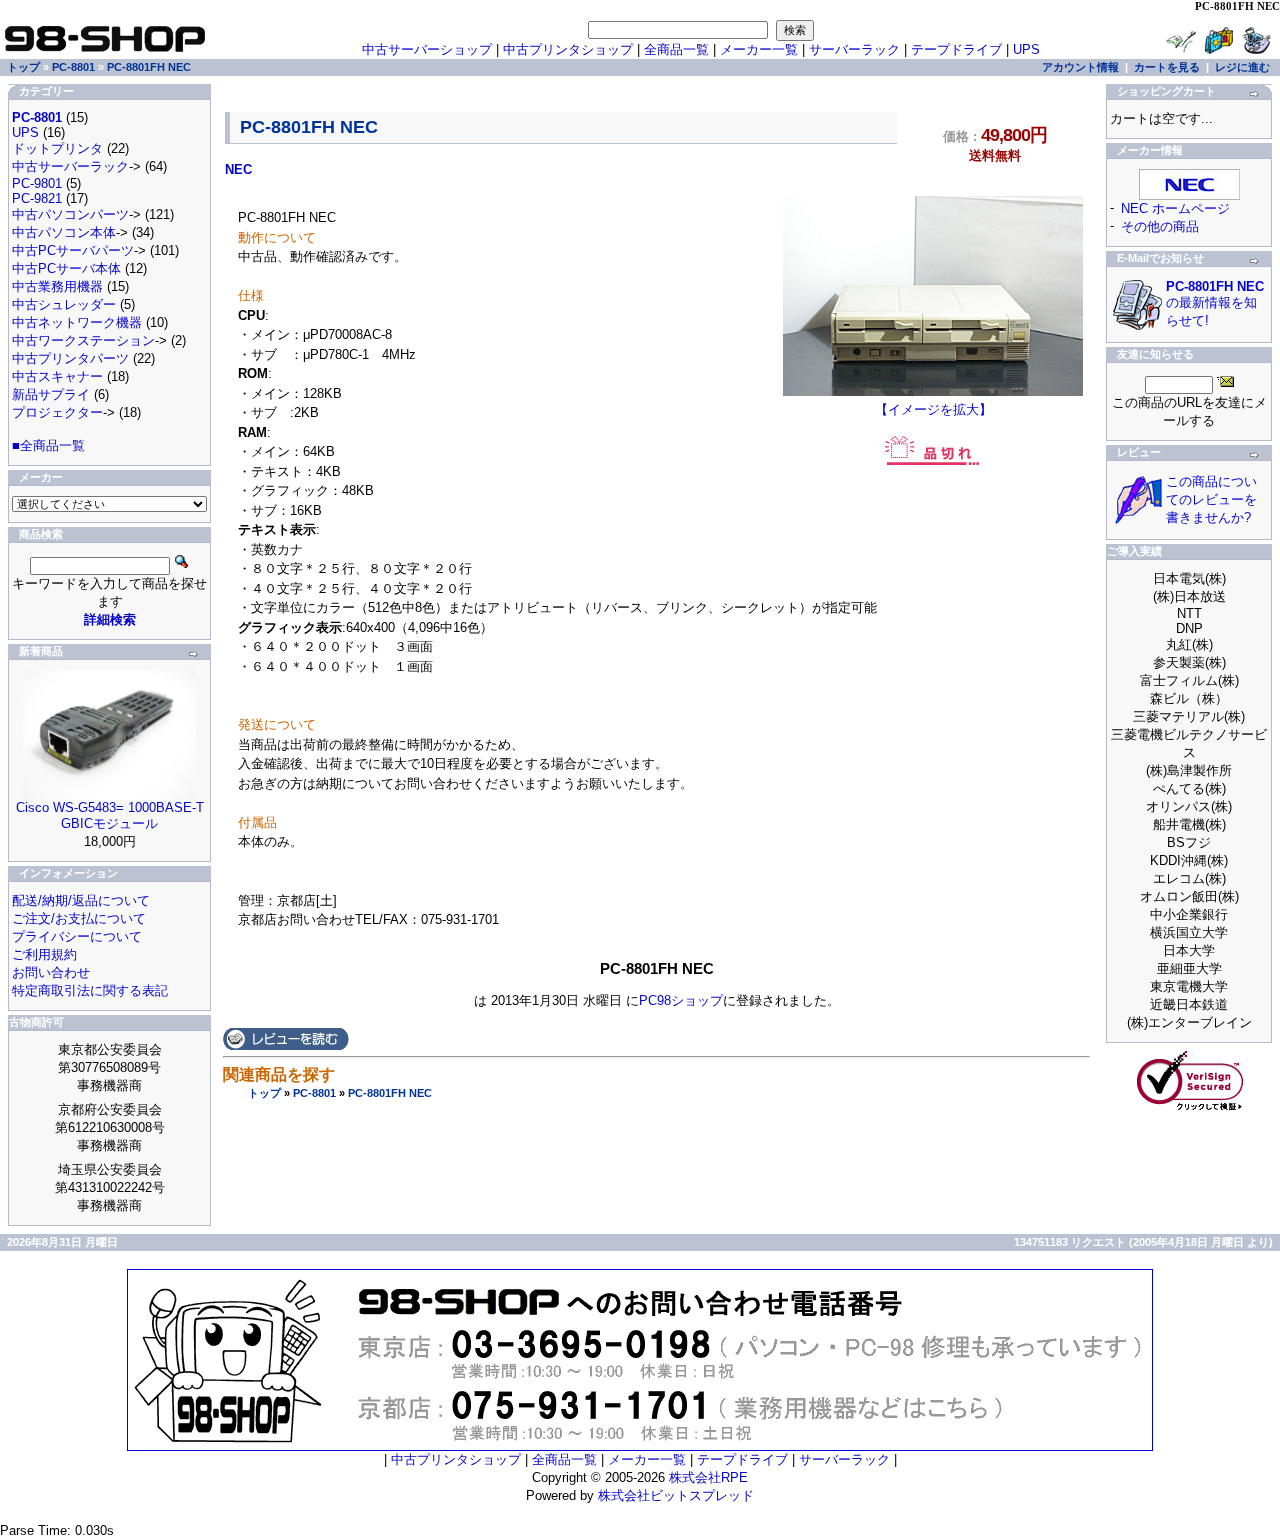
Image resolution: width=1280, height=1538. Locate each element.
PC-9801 (37, 183)
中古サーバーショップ (427, 49)
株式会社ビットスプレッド (676, 1495)
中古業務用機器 (57, 286)
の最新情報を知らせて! (1215, 303)
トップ (264, 1093)
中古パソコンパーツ (70, 214)
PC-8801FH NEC (390, 1093)
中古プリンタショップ (568, 49)
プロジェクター (57, 412)
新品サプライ (51, 394)
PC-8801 (314, 1093)
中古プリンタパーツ (70, 358)
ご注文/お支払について (79, 918)
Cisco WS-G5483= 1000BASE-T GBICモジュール (110, 815)
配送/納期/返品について (81, 900)
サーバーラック (854, 49)
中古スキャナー (57, 376)
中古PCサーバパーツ (73, 250)
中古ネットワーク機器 (77, 322)
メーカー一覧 (759, 49)
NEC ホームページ (1175, 208)
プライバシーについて (77, 936)
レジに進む (1242, 67)
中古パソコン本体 (64, 232)
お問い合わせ (51, 972)
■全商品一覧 (48, 445)
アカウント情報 (1080, 67)
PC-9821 (37, 198)
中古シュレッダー (64, 304)
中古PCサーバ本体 (66, 268)
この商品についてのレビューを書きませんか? (1211, 499)
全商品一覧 (676, 49)
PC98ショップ (681, 1000)
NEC (238, 169)
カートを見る (1167, 67)
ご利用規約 (44, 954)
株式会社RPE (708, 1477)
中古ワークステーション (83, 340)
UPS (1026, 49)
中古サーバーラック (70, 166)
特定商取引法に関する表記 (90, 990)
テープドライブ (956, 49)
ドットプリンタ (57, 148)
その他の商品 (1160, 226)
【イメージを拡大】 (933, 409)
